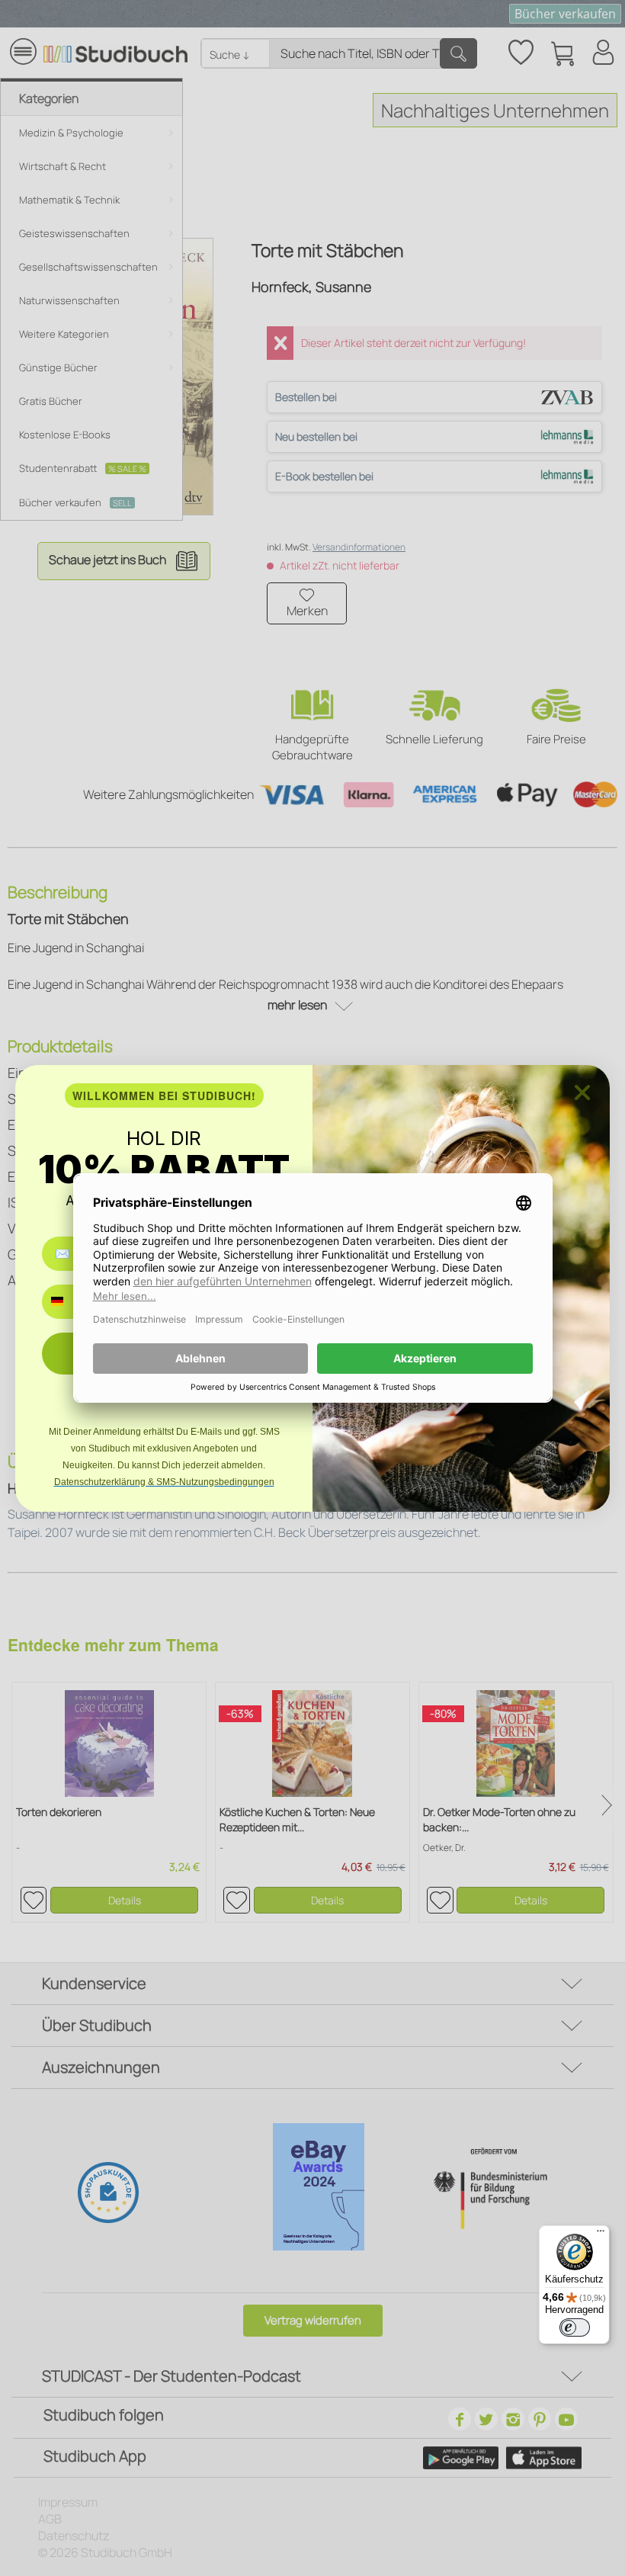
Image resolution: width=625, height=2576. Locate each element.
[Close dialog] (582, 1092)
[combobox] (68, 1302)
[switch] (575, 2327)
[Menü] (601, 2234)
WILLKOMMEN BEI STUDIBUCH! (164, 1096)
